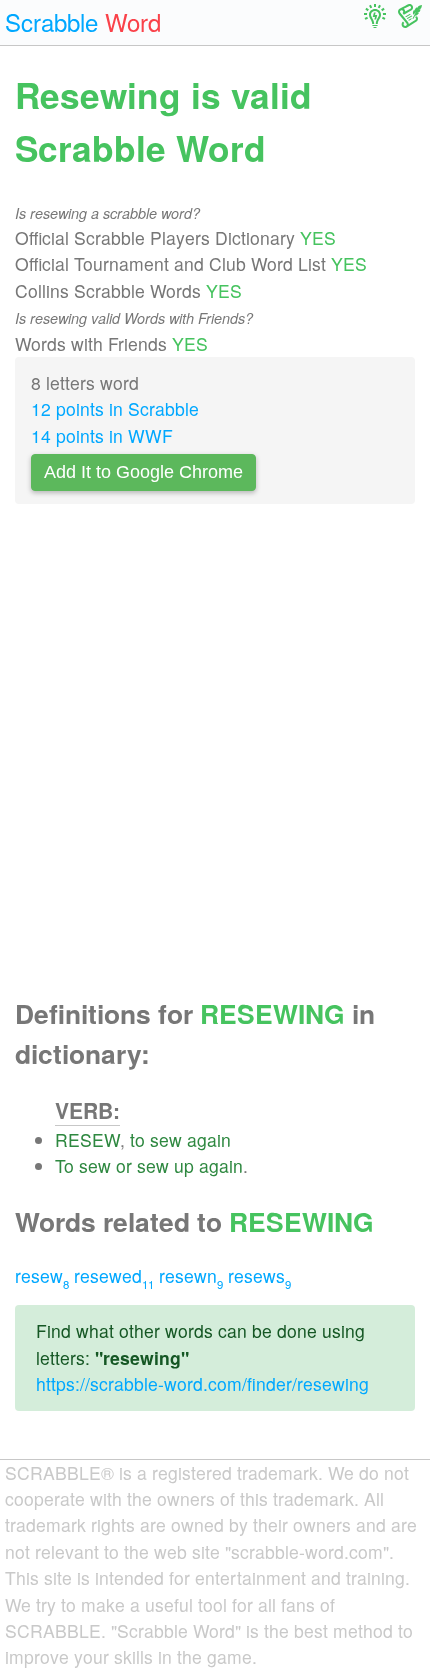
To (64, 1165)
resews (259, 1275)
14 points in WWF (102, 435)
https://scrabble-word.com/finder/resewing (202, 1383)
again (209, 1139)
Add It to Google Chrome (143, 472)
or (124, 1165)
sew (166, 1139)
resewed (114, 1275)
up (184, 1165)
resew (42, 1275)
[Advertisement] (215, 757)
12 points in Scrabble (115, 408)
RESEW (87, 1139)
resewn (191, 1275)
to (137, 1139)
